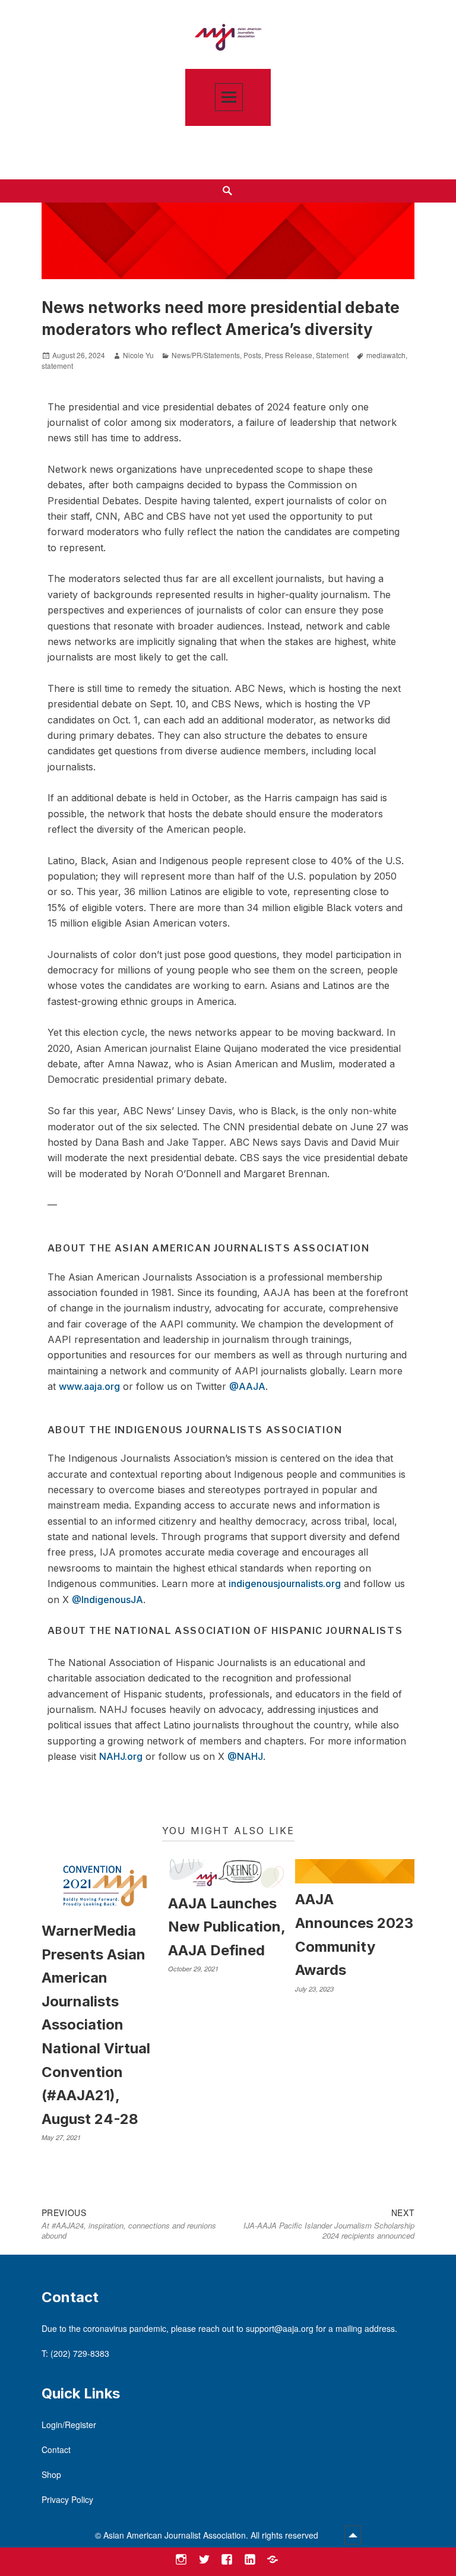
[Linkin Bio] (273, 2560)
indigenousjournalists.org (285, 1583)
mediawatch (386, 355)
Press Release (289, 355)
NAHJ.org (121, 1756)
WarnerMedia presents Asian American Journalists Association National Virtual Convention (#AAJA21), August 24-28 (96, 2025)
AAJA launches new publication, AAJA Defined (227, 1927)
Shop (51, 2474)
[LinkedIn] (250, 2560)
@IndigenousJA (107, 1600)
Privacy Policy (67, 2499)
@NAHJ (245, 1756)
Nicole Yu (138, 355)
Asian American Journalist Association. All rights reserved (212, 2535)
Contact (56, 2449)
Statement (332, 355)
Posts (252, 355)
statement (57, 366)
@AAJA (247, 1386)
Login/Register (69, 2425)
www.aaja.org (89, 1386)
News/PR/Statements (206, 355)
